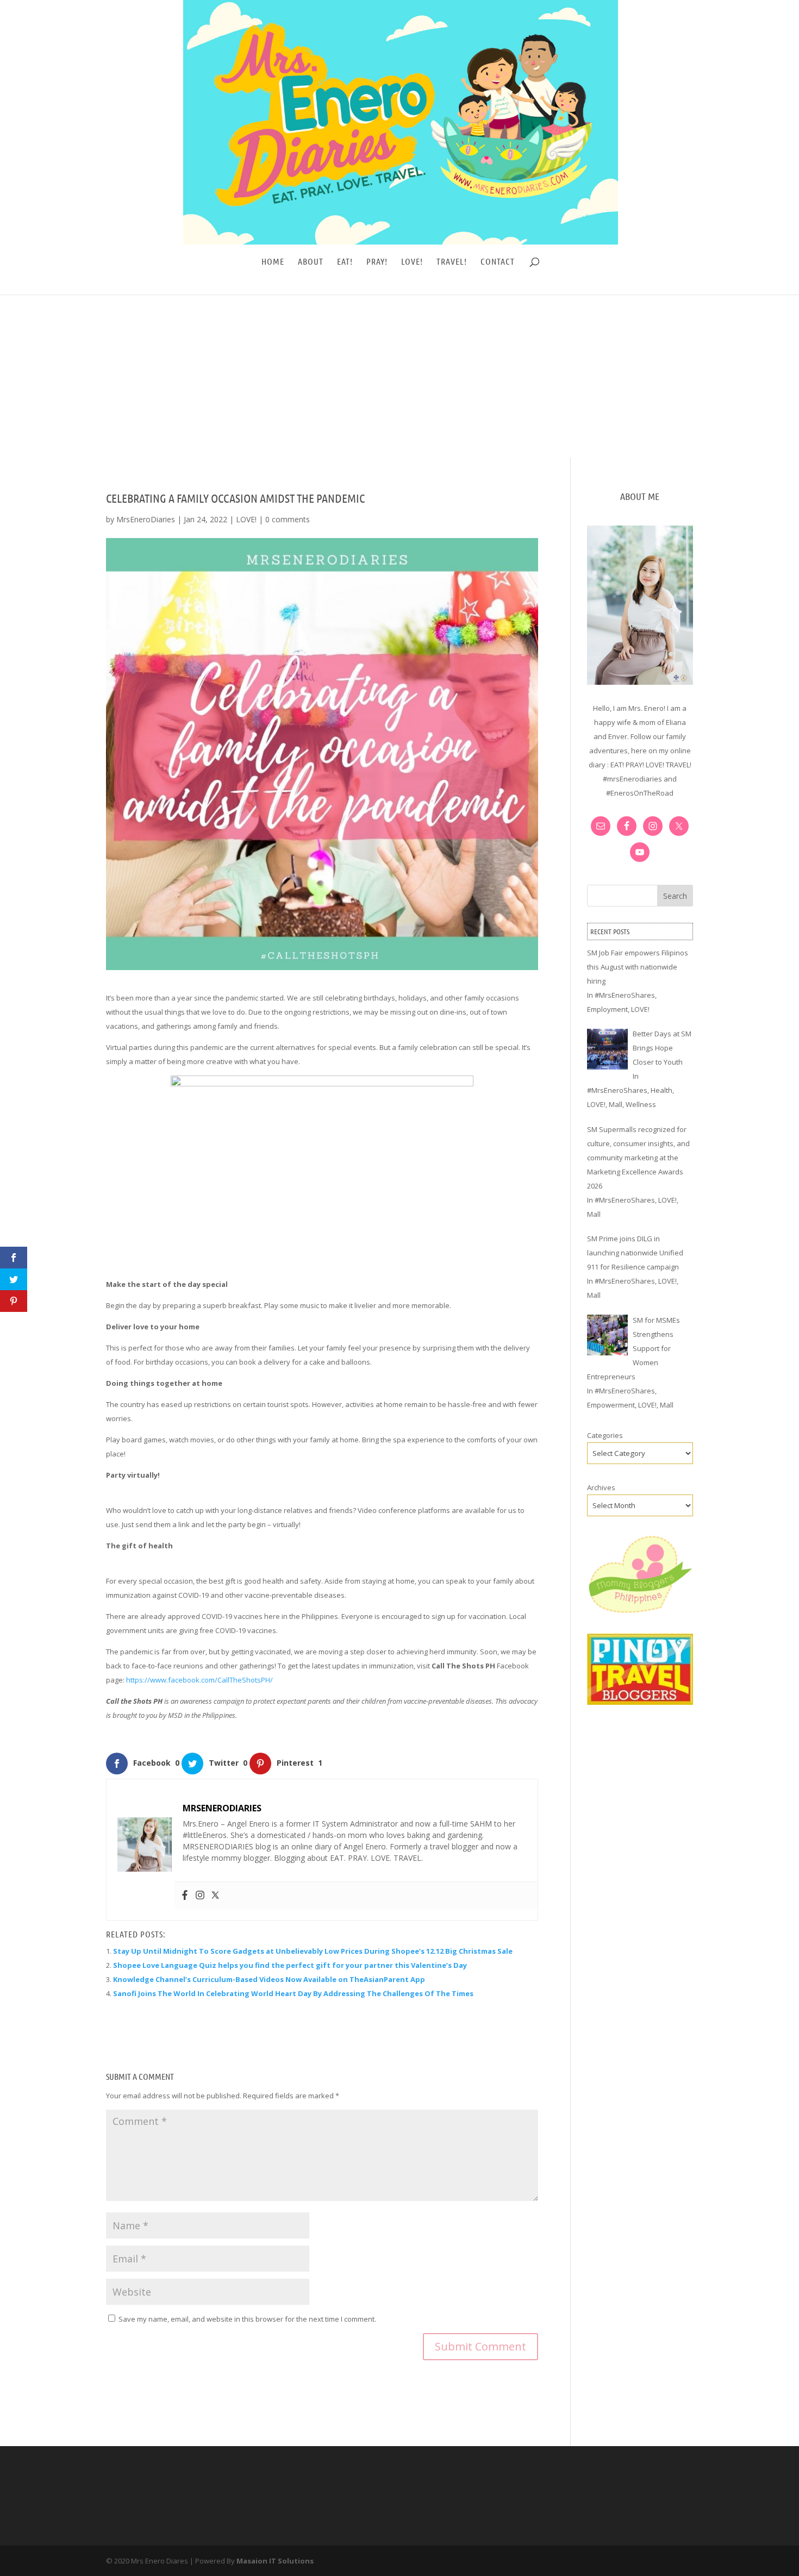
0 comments (288, 519)
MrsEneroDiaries (146, 519)
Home (273, 262)
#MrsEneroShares (625, 995)
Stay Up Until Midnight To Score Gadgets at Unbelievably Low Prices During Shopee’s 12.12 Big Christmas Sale (313, 1951)
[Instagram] (200, 1896)
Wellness (641, 1104)
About (311, 262)
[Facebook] (185, 1896)
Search (675, 896)
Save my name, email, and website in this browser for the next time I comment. (247, 2319)
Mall (616, 1104)
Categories (605, 1435)
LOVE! (412, 262)
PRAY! (377, 262)
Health (661, 1090)
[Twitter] (215, 1896)
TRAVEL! (452, 262)
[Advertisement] (399, 376)
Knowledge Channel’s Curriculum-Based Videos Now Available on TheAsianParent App (269, 1979)
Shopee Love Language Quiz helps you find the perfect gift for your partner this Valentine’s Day (290, 1965)
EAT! (345, 262)
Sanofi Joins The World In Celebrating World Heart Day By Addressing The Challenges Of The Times (293, 1993)
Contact (498, 262)
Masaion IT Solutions (275, 2561)
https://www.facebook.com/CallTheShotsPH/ (199, 1680)
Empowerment (611, 1405)
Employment (607, 1009)
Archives (601, 1487)
